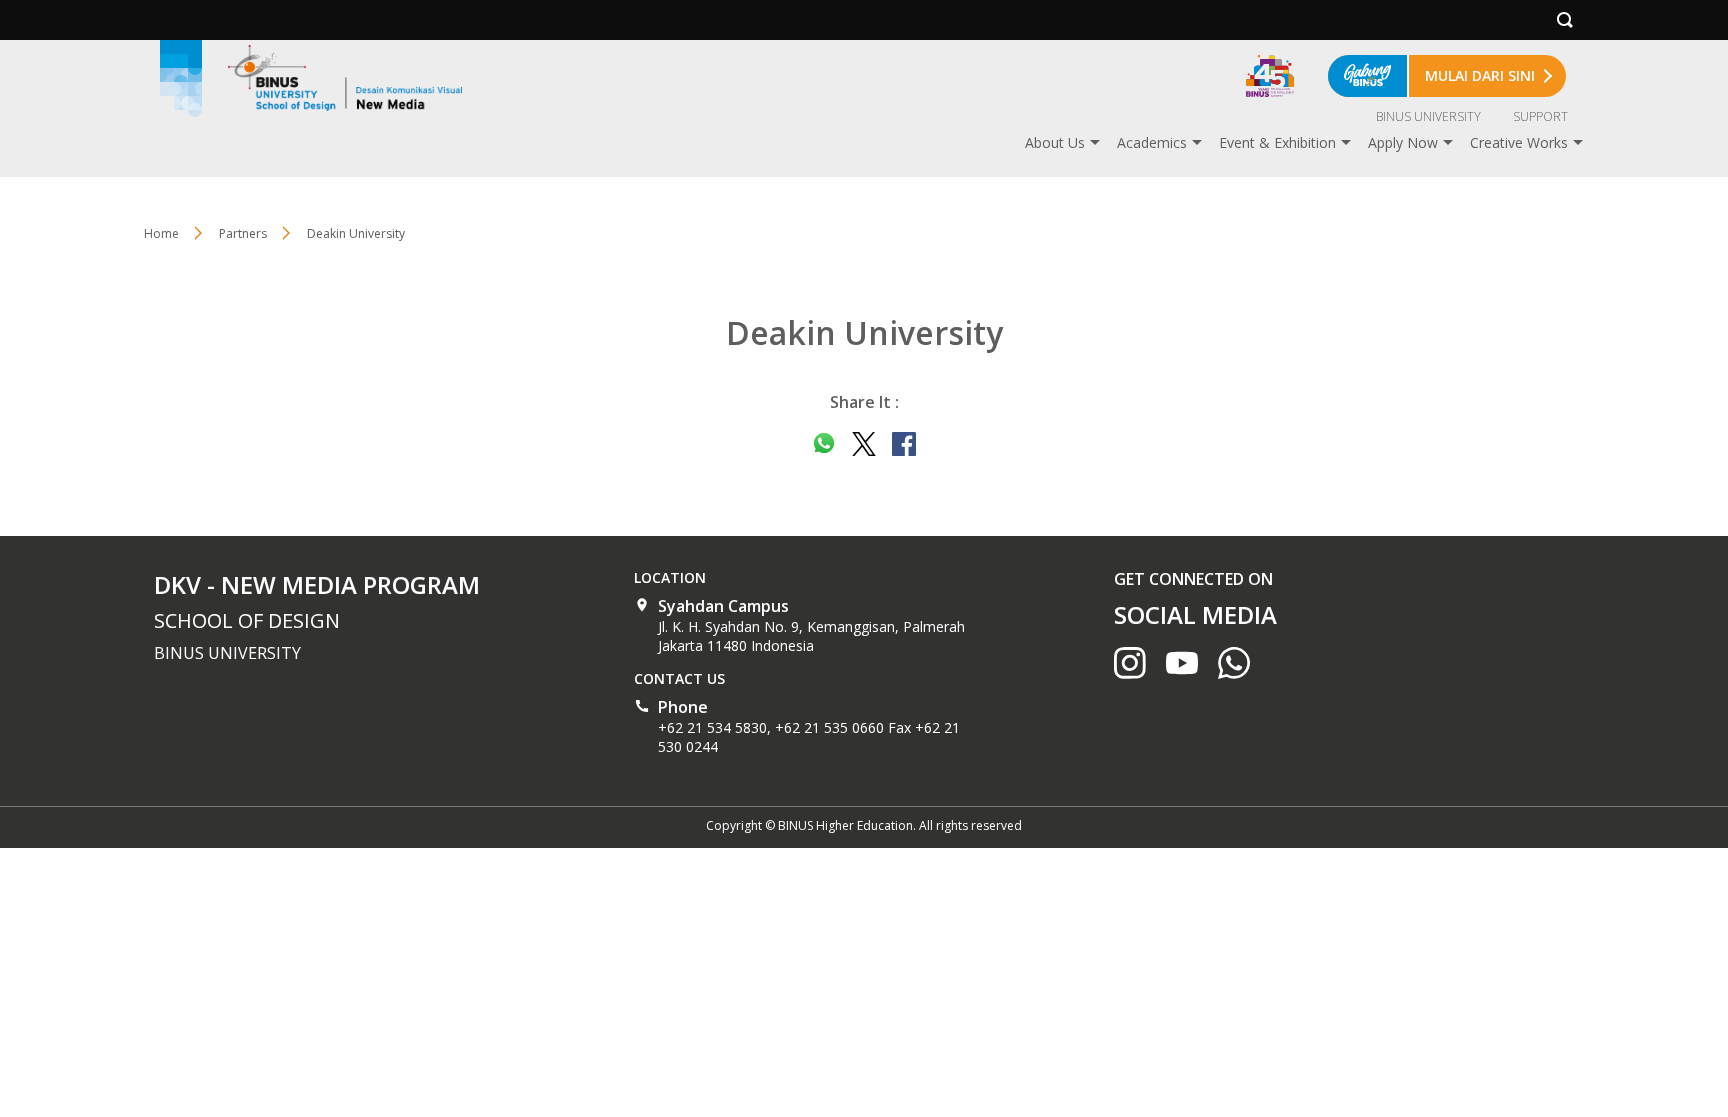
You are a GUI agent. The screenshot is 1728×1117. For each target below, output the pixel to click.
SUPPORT (1540, 116)
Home (161, 233)
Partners (243, 233)
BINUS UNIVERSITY (1428, 116)
